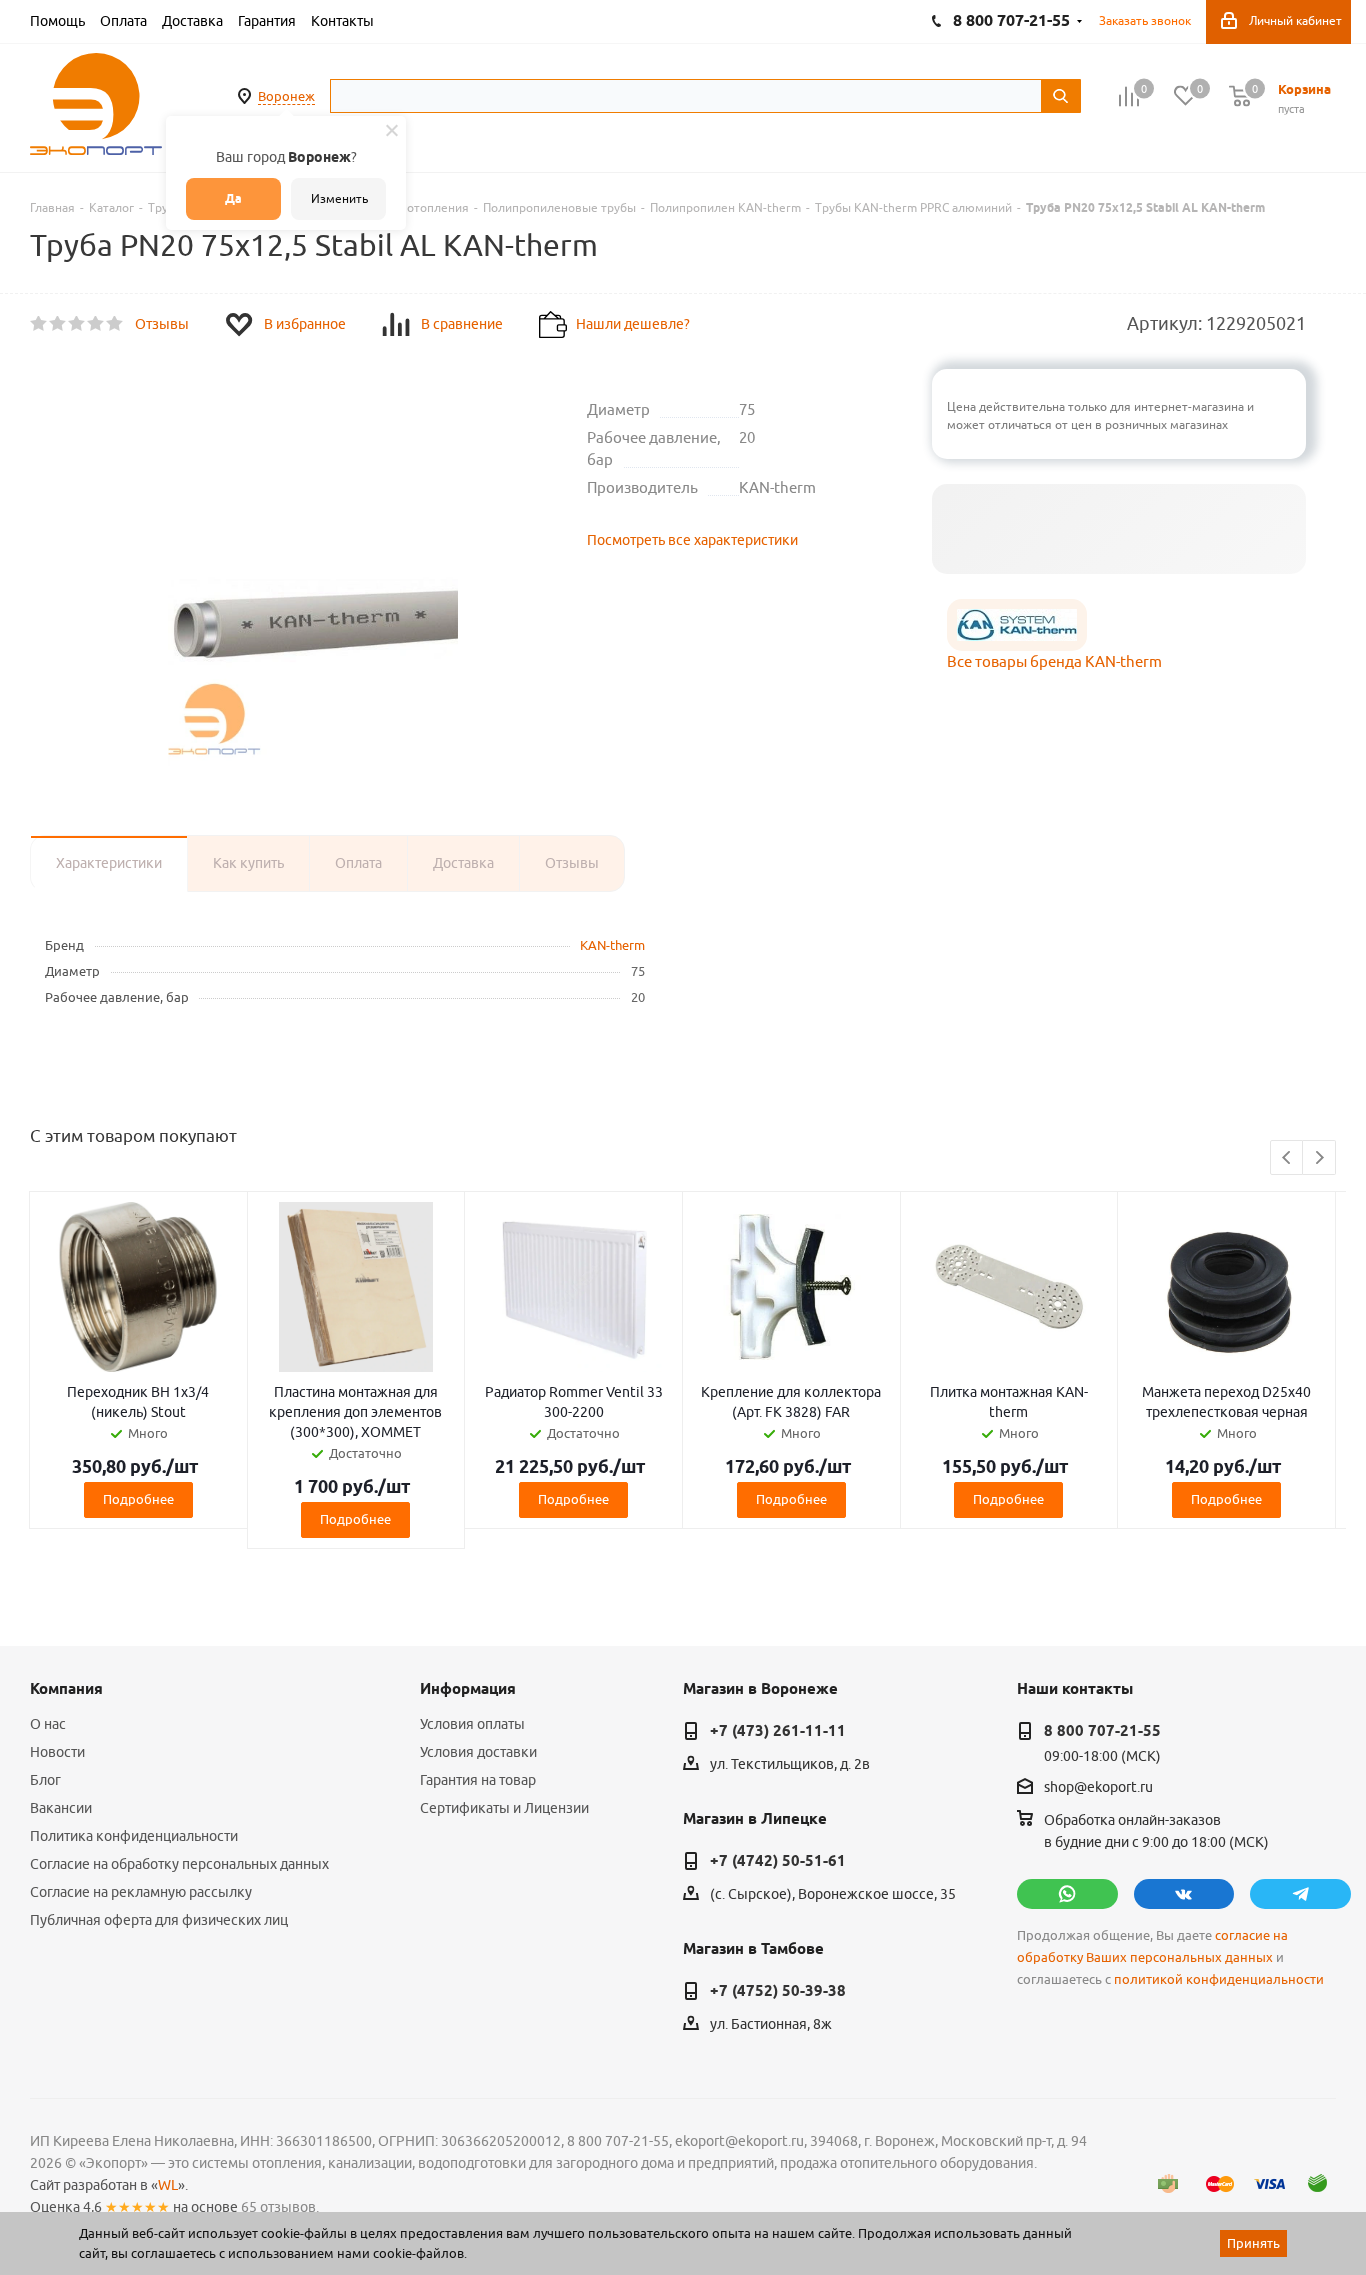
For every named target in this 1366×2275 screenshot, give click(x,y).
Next (1319, 1158)
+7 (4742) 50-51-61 (778, 1861)
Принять (1253, 2243)
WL (168, 2185)
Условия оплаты (472, 1724)
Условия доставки (478, 1752)
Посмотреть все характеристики (692, 540)
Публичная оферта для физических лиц (159, 1920)
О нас (48, 1724)
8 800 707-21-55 (1102, 1731)
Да (233, 198)
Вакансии (61, 1808)
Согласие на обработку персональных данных (179, 1864)
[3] (77, 324)
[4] (96, 324)
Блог (45, 1780)
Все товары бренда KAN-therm (1054, 661)
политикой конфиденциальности (1219, 1979)
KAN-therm (612, 945)
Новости (57, 1752)
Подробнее (138, 1499)
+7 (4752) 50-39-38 (778, 1991)
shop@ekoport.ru (1098, 1788)
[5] (115, 324)
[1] (39, 324)
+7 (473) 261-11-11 (778, 1731)
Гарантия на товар (478, 1780)
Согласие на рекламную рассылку (141, 1892)
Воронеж (286, 96)
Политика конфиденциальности (134, 1836)
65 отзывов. (280, 2207)
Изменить (339, 198)
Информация (468, 1689)
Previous (1287, 1158)
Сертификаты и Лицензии (504, 1808)
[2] (58, 324)
